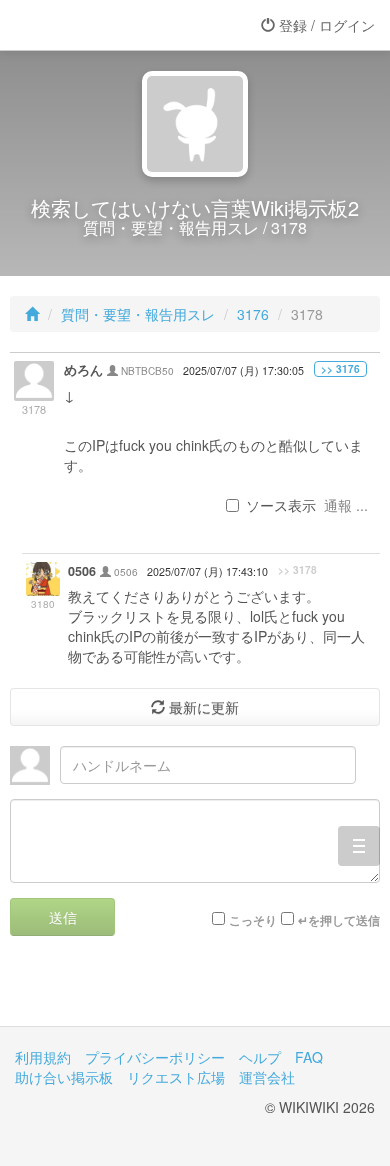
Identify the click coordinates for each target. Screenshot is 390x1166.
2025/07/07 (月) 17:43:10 (207, 571)
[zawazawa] (95, 25)
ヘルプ (260, 1057)
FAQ (309, 1057)
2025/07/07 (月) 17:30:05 (243, 370)
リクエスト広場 (176, 1077)
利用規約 (43, 1057)
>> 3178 (297, 570)
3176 (253, 314)
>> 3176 (340, 369)
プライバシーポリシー (155, 1057)
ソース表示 (281, 505)
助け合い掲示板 (64, 1077)
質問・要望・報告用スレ (138, 314)
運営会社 (267, 1077)
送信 (63, 917)
